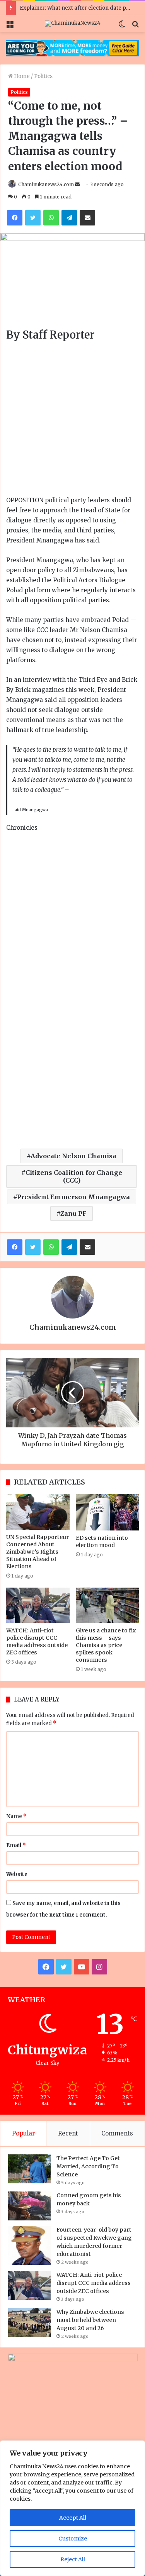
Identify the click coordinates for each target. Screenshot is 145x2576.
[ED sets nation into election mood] (107, 1512)
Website (17, 1874)
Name (16, 1816)
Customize (73, 2539)
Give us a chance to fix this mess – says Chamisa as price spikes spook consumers (106, 1645)
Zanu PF (73, 1213)
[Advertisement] (72, 420)
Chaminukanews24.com (46, 184)
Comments (117, 2133)
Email (16, 1845)
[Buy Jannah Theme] (72, 48)
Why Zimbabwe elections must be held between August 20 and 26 (90, 2320)
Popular (23, 2133)
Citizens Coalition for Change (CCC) (74, 1176)
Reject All (73, 2559)
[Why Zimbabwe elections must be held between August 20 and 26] (29, 2323)
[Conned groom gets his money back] (29, 2206)
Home (21, 76)
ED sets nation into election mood (102, 1541)
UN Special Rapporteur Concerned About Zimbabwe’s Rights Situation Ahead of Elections (38, 1552)
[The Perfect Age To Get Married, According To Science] (29, 2169)
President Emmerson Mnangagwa (73, 1197)
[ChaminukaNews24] (73, 24)
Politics (43, 76)
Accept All (73, 2518)
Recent (68, 2133)
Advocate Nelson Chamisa (73, 1156)
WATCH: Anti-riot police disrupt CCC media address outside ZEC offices (37, 1641)
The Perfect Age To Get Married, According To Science (88, 2166)
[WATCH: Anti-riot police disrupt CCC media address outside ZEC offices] (38, 1605)
